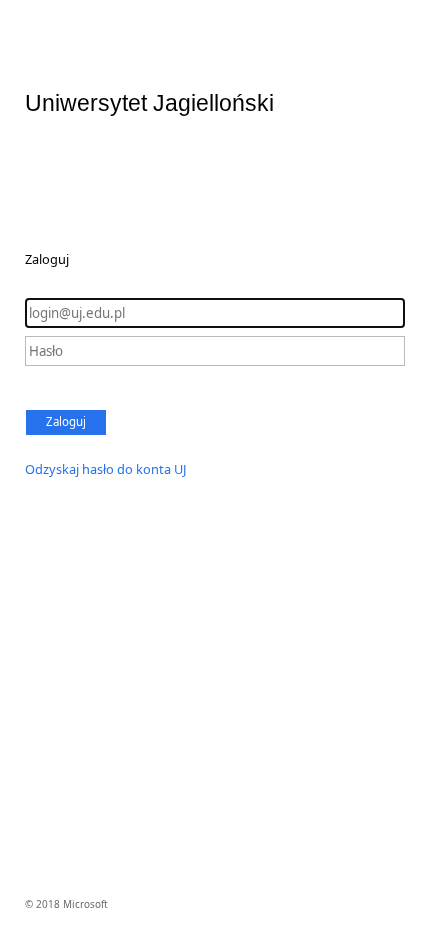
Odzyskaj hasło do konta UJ (106, 469)
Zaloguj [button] (66, 421)
